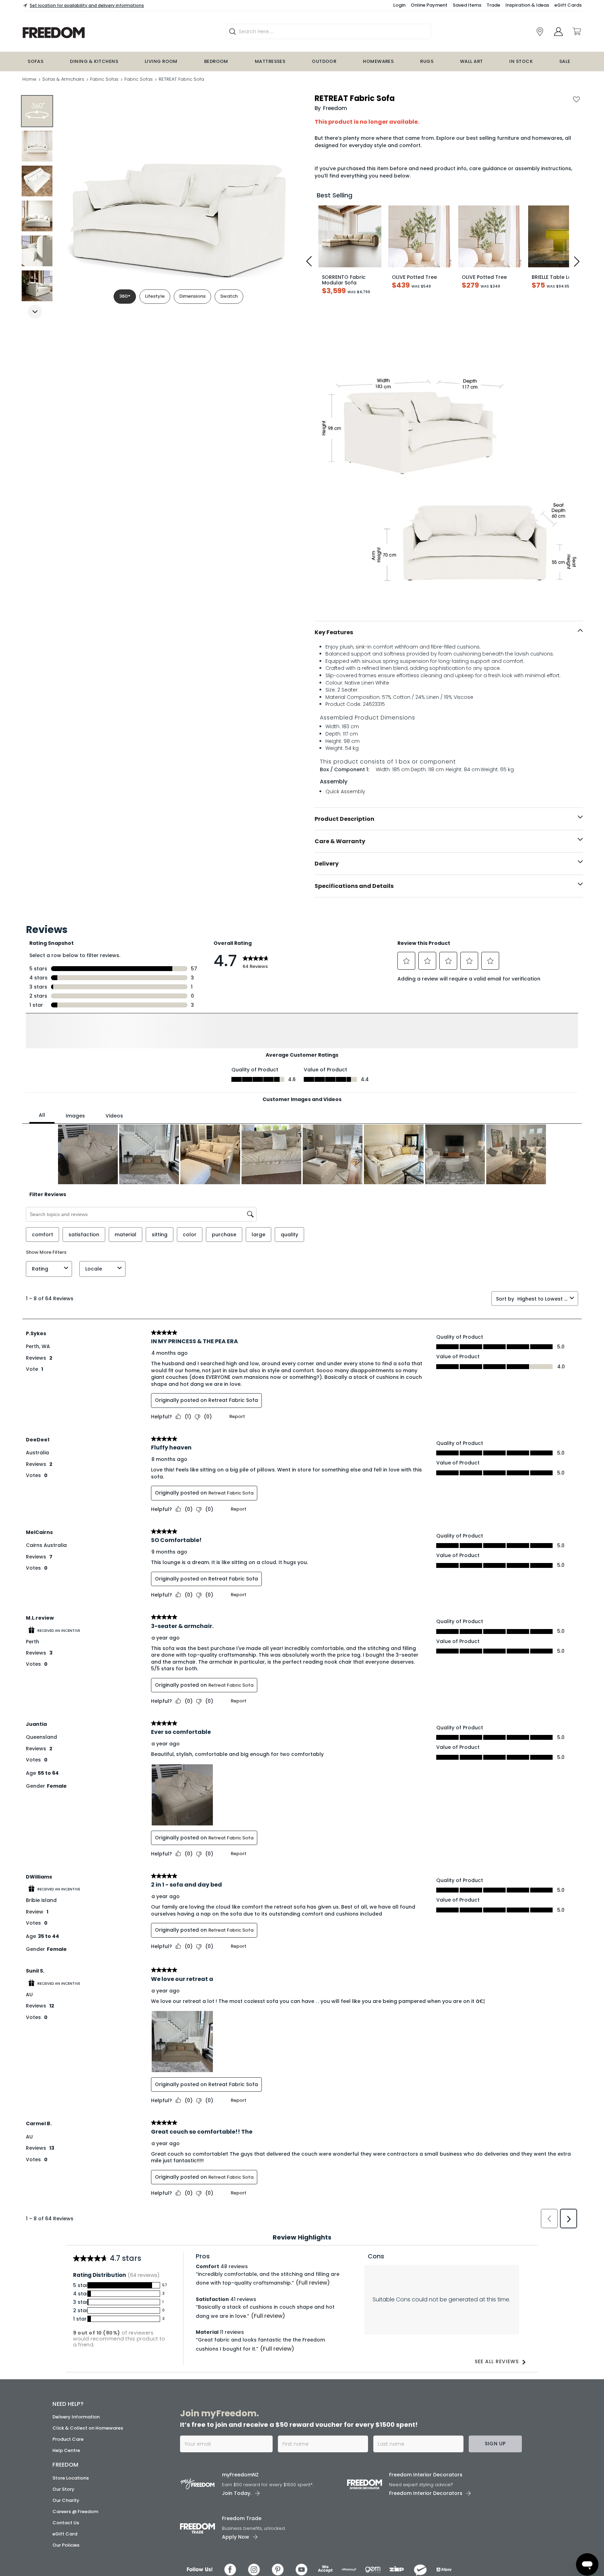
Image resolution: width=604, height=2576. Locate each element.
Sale (565, 61)
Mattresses (270, 61)
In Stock (521, 61)
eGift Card (65, 2546)
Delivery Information (76, 2430)
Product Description (344, 819)
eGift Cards (568, 5)
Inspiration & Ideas (527, 5)
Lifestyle (155, 296)
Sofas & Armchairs (63, 79)
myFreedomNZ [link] (240, 2488)
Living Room (161, 61)
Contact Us (66, 2535)
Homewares (378, 61)
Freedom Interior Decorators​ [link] (426, 2488)
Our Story (63, 2502)
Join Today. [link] (237, 2506)
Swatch (229, 296)
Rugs (427, 61)
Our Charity (66, 2513)
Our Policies (66, 2558)
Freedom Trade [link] (242, 2531)
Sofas (35, 61)
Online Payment (429, 5)
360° (125, 296)
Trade (493, 5)
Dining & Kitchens (94, 61)
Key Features (334, 632)
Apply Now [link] (236, 2550)
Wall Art (472, 61)
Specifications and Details (354, 886)
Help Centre (66, 2463)
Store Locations (71, 2491)
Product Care (68, 2452)
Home (29, 79)
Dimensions (192, 296)
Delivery (327, 864)
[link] (540, 32)
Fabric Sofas (104, 79)
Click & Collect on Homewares (88, 2441)
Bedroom (216, 61)
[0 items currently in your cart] (576, 31)
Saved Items (467, 5)
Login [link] (399, 5)
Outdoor (324, 61)
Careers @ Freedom (75, 2524)
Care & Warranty (340, 841)
